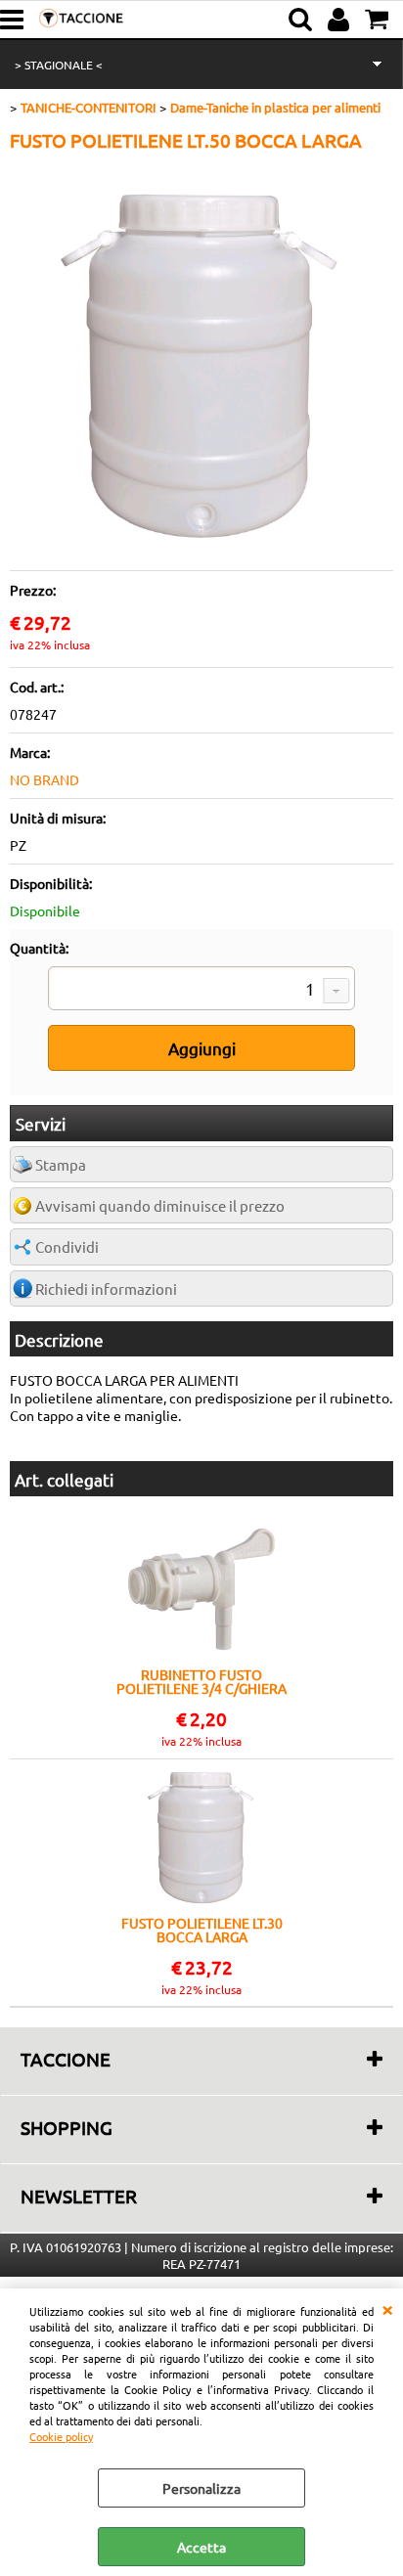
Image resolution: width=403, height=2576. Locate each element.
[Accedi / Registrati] (341, 20)
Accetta (201, 2547)
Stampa (61, 1164)
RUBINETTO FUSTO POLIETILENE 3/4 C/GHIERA (201, 1681)
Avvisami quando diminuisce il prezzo (160, 1205)
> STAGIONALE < (59, 65)
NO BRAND (45, 779)
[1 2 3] (201, 991)
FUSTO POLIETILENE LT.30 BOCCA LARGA (202, 1930)
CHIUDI (387, 2308)
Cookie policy (61, 2436)
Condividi (67, 1246)
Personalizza (201, 2488)
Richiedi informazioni (106, 1288)
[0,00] (379, 20)
